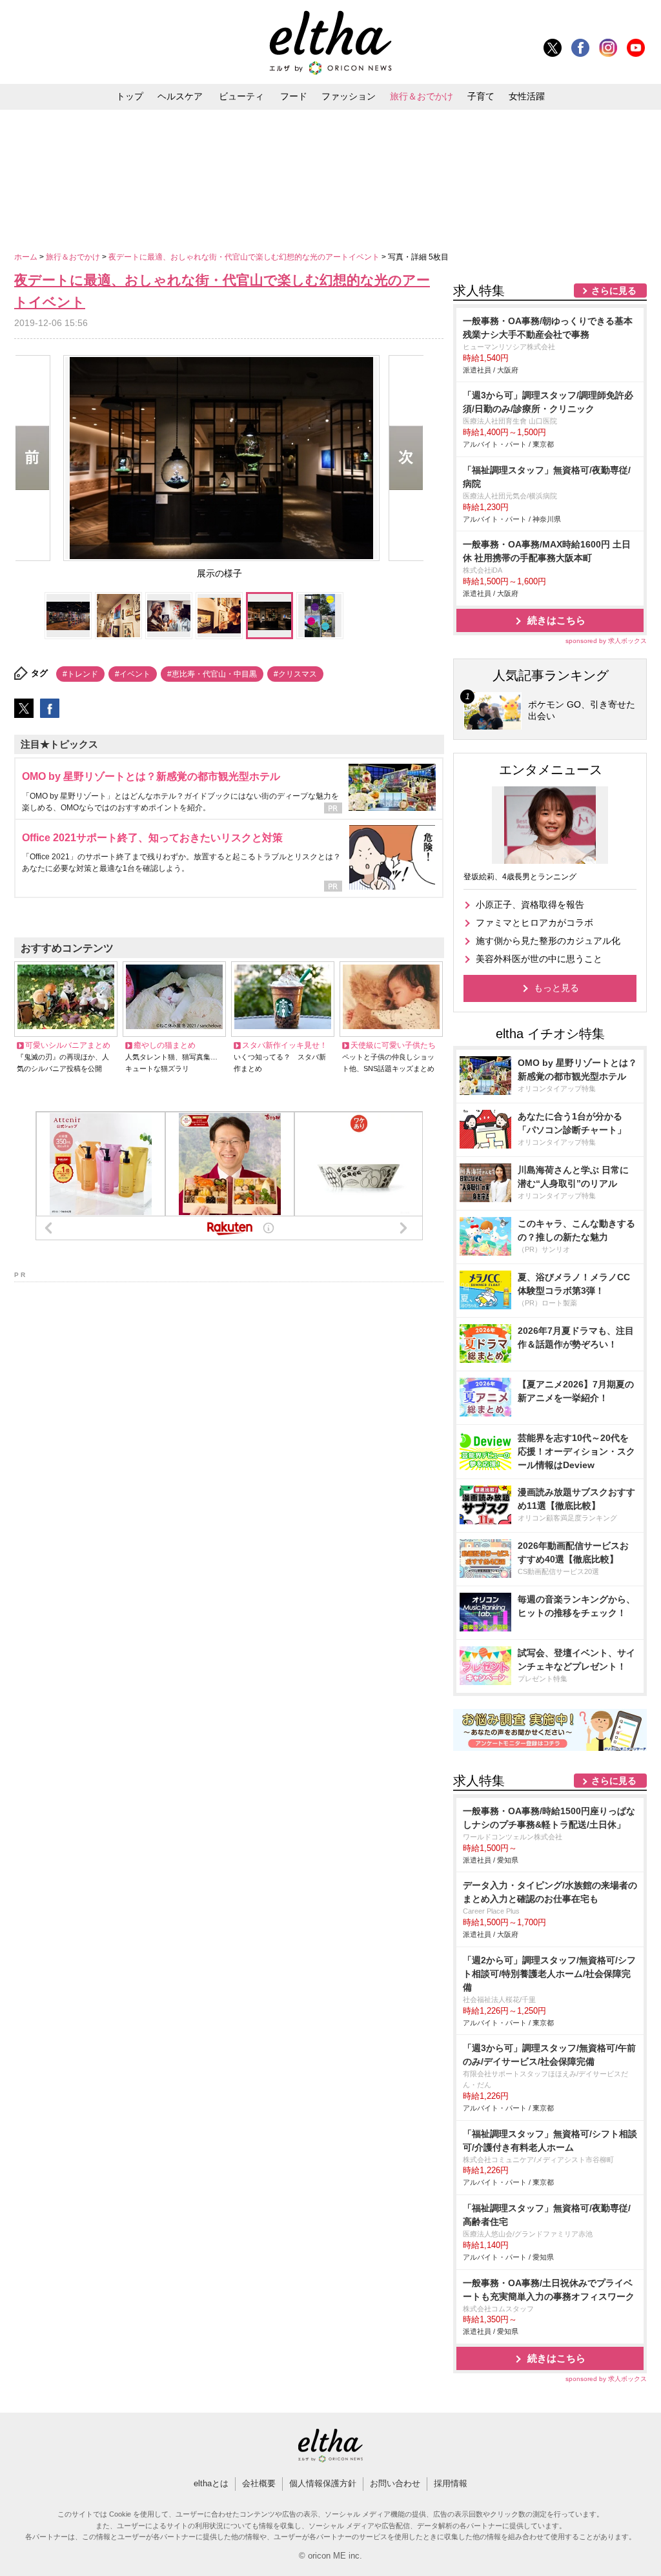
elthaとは (211, 2483)
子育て (481, 96)
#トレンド (80, 674)
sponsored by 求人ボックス (606, 641)
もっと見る (556, 988)
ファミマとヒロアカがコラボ (534, 923)
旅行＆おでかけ (422, 96)
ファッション (349, 96)
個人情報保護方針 (323, 2483)
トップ (130, 96)
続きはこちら (556, 620)
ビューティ (241, 96)
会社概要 (259, 2483)
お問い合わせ (395, 2483)
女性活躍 (527, 96)
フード (294, 96)
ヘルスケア (180, 96)
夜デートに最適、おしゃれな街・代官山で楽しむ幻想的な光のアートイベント (245, 257)
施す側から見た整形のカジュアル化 (548, 941)
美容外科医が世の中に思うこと (539, 959)
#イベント (133, 674)
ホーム (27, 257)
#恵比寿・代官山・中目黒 (212, 674)
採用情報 (451, 2483)
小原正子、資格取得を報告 (530, 905)
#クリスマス (295, 674)
